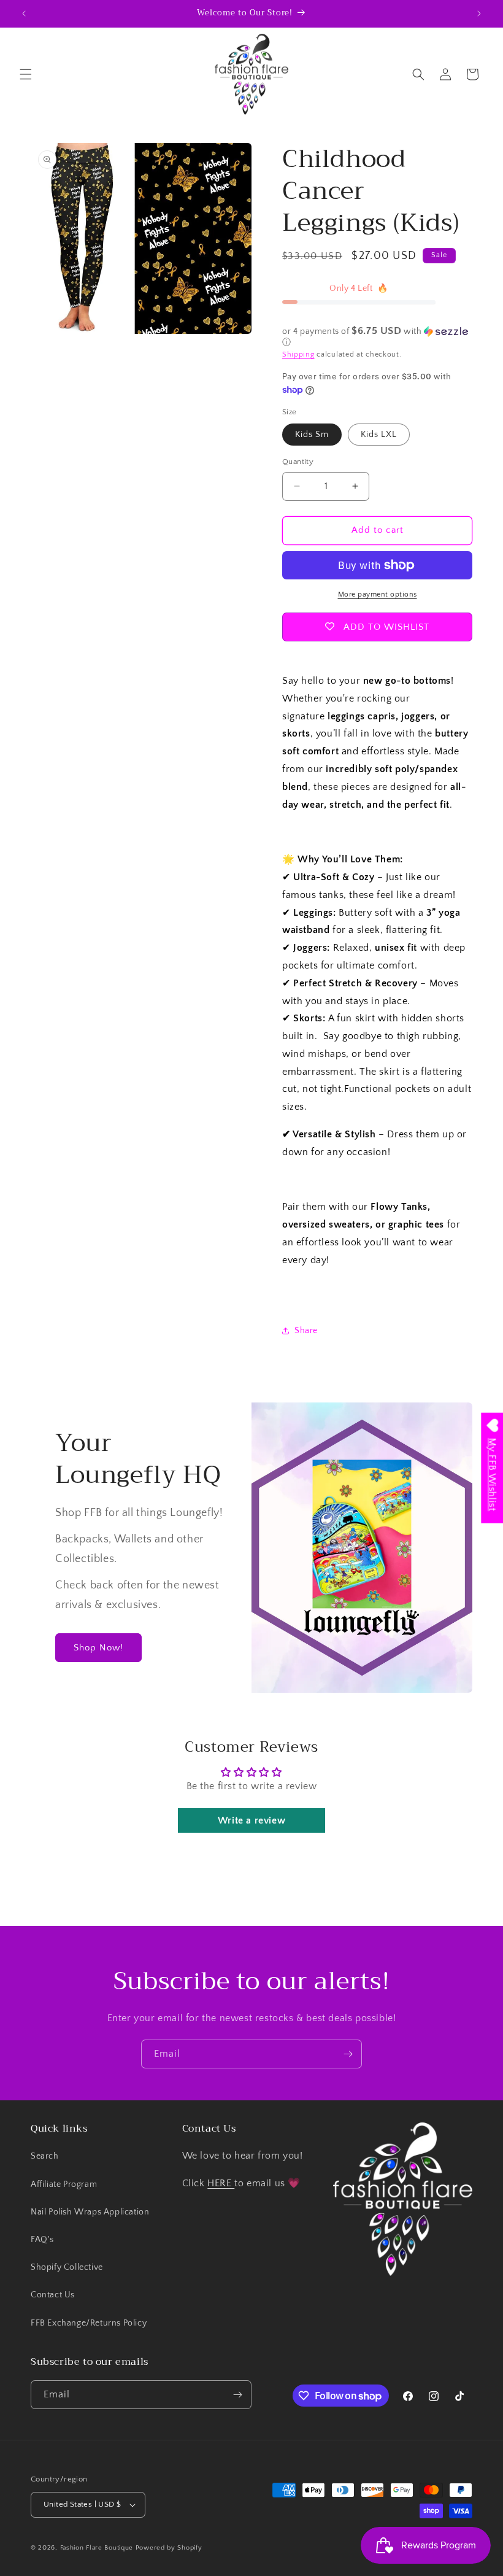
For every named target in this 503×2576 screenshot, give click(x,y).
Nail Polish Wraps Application (90, 2212)
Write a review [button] (251, 1820)
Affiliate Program (64, 2184)
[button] (26, 74)
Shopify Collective (67, 2267)
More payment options (378, 594)
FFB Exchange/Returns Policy (89, 2323)
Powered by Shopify (169, 2548)
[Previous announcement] (24, 14)
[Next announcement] (479, 14)
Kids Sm (312, 435)
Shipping (298, 354)
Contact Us (53, 2295)
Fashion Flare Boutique (97, 2548)
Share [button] (306, 1331)
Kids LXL (379, 435)
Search (45, 2156)
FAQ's (42, 2240)
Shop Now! (98, 1648)
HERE (221, 2183)
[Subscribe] (348, 2054)
